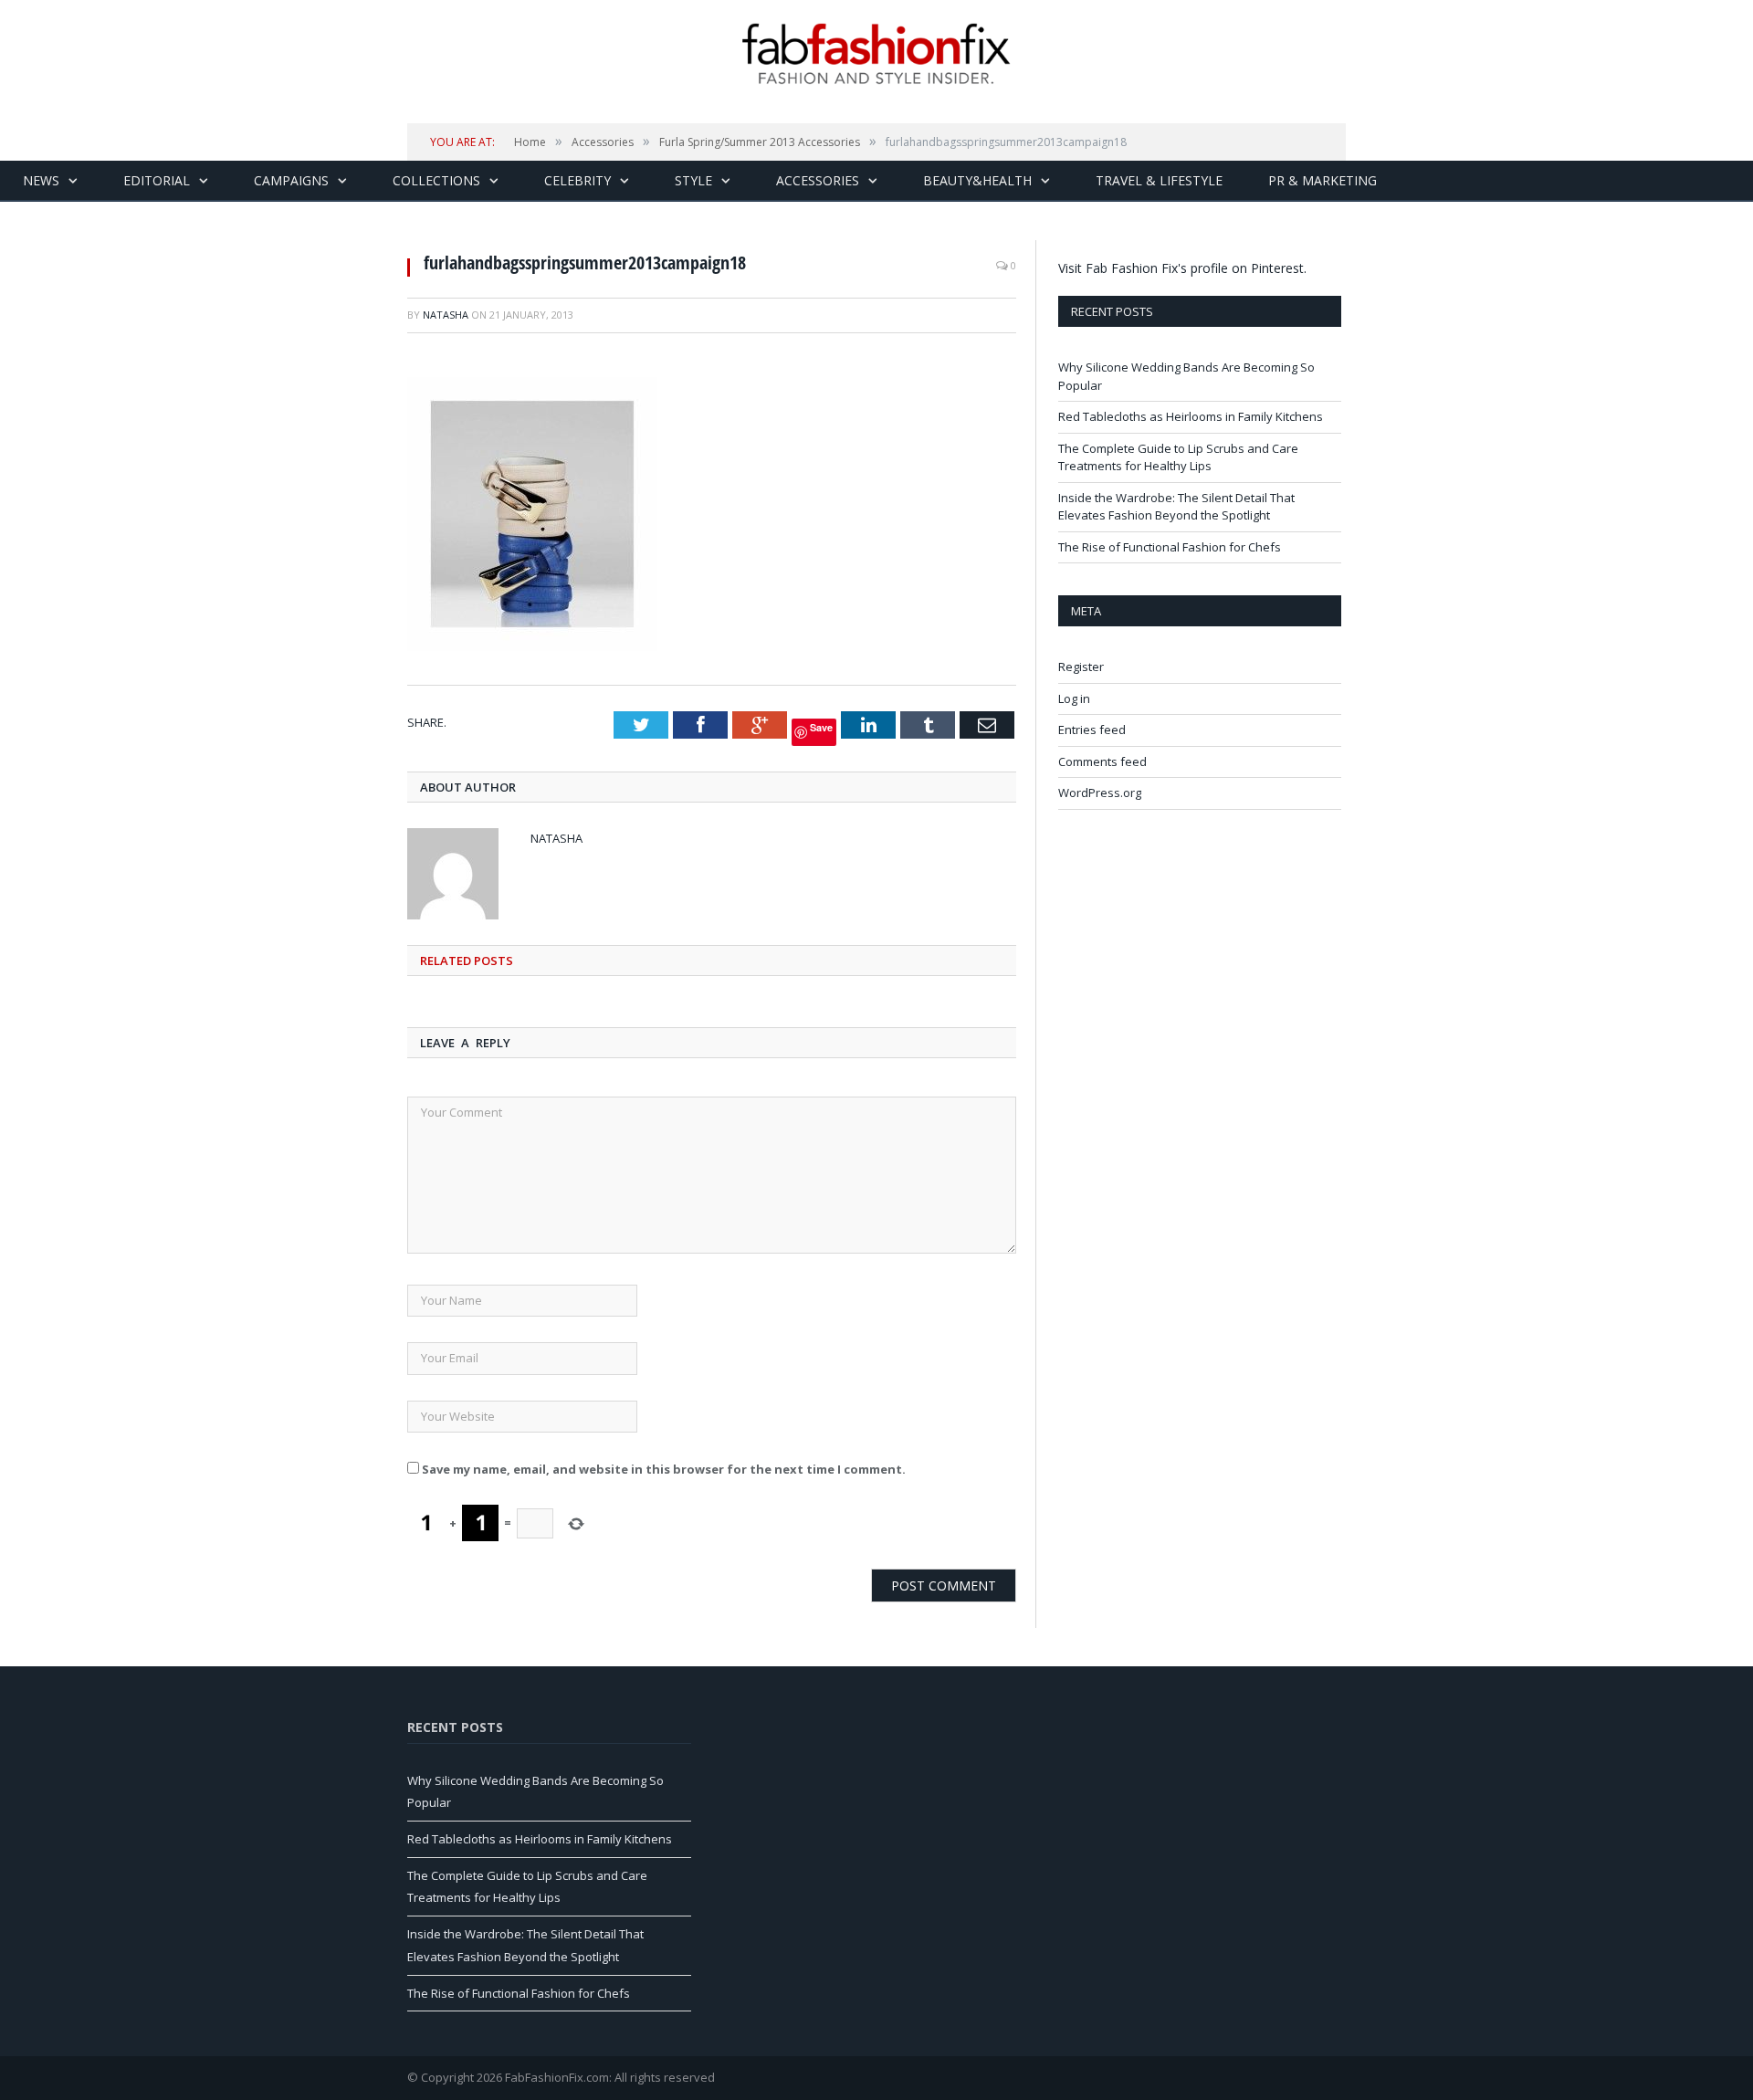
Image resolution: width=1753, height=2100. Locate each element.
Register (1081, 667)
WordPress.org (1100, 793)
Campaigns (291, 180)
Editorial (157, 180)
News (41, 180)
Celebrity (577, 180)
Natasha (446, 315)
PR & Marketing (1323, 180)
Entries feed (1092, 730)
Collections (436, 180)
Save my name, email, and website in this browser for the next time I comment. (664, 1469)
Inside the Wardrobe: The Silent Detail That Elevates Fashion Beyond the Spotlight (1176, 507)
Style (693, 180)
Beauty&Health (977, 180)
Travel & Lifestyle (1159, 180)
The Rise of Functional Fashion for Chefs (1170, 547)
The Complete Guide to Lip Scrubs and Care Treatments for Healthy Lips (1178, 457)
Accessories (818, 180)
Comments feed (1102, 761)
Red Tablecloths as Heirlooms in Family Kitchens (1191, 416)
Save (821, 727)
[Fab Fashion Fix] (876, 54)
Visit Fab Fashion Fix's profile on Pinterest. (1182, 268)
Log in (1074, 698)
